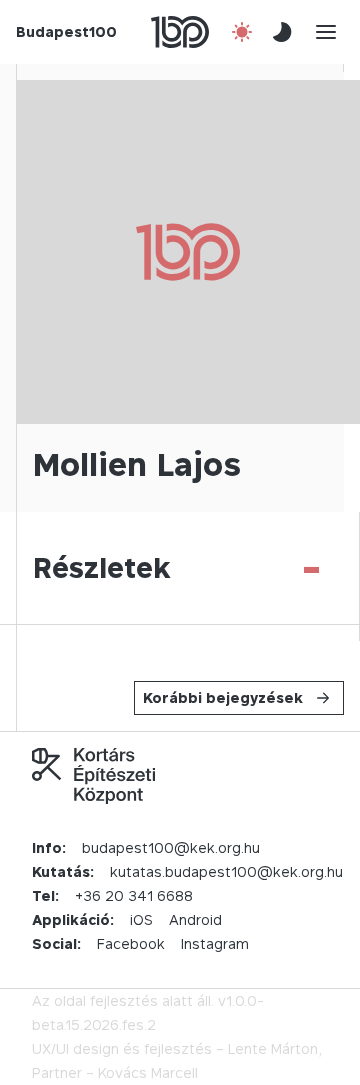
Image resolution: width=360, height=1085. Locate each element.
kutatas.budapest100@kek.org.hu (226, 871)
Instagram (215, 943)
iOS (141, 919)
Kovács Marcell (148, 1072)
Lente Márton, (275, 1048)
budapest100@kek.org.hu (171, 847)
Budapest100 (66, 31)
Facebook (131, 943)
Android (195, 919)
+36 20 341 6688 (134, 895)
